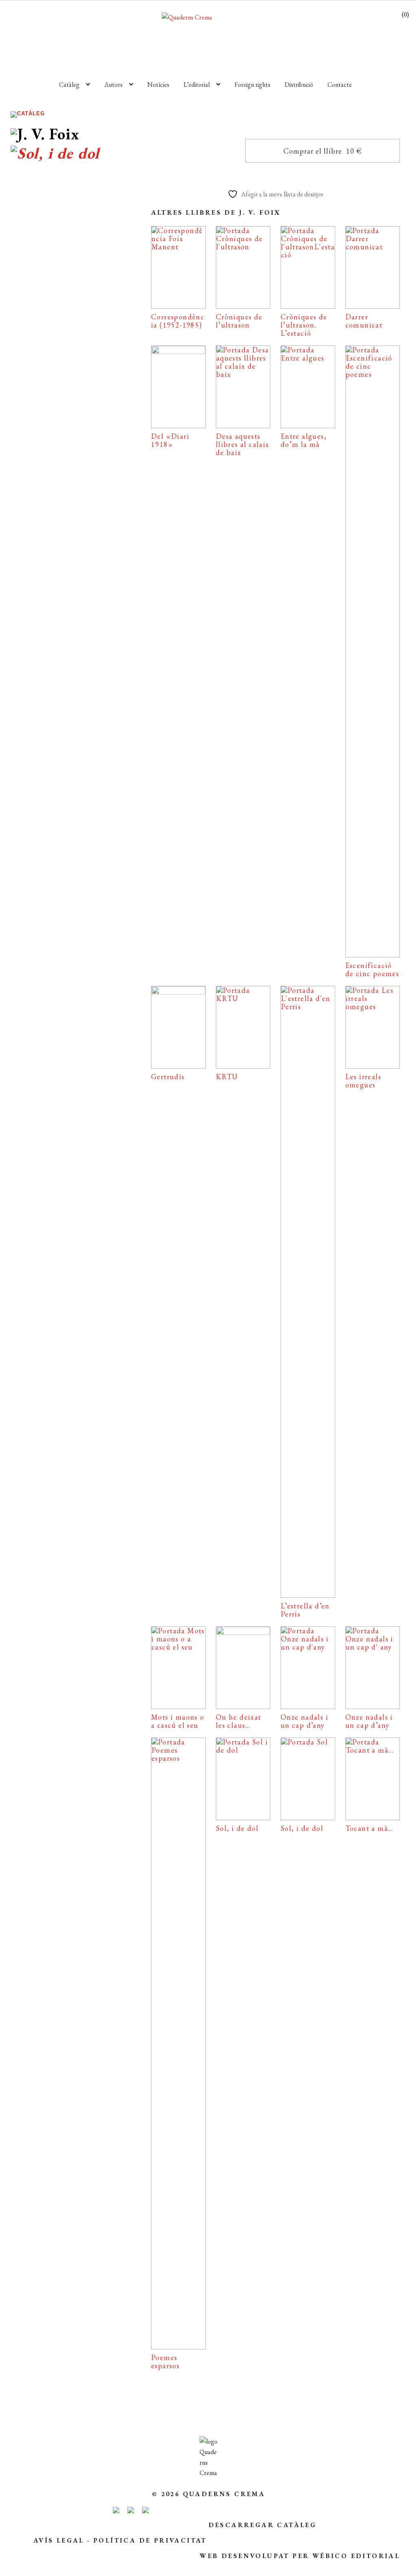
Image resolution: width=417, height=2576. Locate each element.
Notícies (158, 85)
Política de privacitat (150, 2540)
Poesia (74, 367)
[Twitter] (103, 520)
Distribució (299, 85)
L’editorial (197, 85)
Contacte (340, 85)
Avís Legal (59, 2540)
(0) (405, 14)
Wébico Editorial (356, 2556)
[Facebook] (66, 520)
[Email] (32, 520)
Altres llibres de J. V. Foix (216, 212)
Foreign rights (252, 85)
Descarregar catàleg (263, 2525)
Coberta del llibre (74, 494)
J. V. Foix (57, 388)
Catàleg (69, 85)
